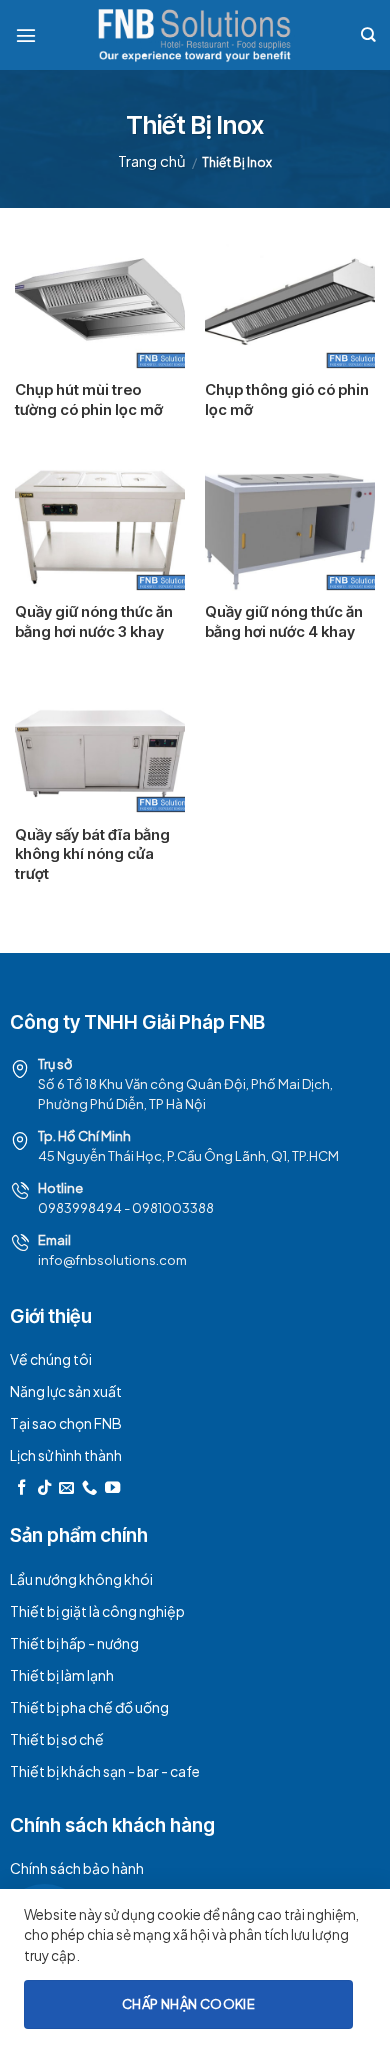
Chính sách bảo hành (77, 1868)
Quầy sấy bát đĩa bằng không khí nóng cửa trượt (92, 854)
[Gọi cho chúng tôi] (89, 1488)
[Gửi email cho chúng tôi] (66, 1488)
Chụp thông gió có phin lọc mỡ (287, 399)
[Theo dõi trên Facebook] (21, 1488)
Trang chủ (152, 160)
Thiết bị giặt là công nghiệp (97, 1611)
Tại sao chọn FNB (66, 1423)
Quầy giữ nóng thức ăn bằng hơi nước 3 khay (94, 621)
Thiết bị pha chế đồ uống (89, 1707)
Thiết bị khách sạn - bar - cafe (105, 1771)
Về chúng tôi (51, 1359)
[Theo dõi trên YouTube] (112, 1488)
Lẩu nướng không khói (81, 1579)
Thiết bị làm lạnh (62, 1675)
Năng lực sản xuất (66, 1391)
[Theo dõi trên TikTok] (44, 1488)
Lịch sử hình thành (66, 1455)
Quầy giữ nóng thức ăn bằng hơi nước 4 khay (284, 621)
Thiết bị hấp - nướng (74, 1643)
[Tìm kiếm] (368, 34)
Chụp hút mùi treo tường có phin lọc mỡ (89, 399)
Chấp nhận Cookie (188, 2004)
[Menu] (26, 35)
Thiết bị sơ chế (57, 1739)
